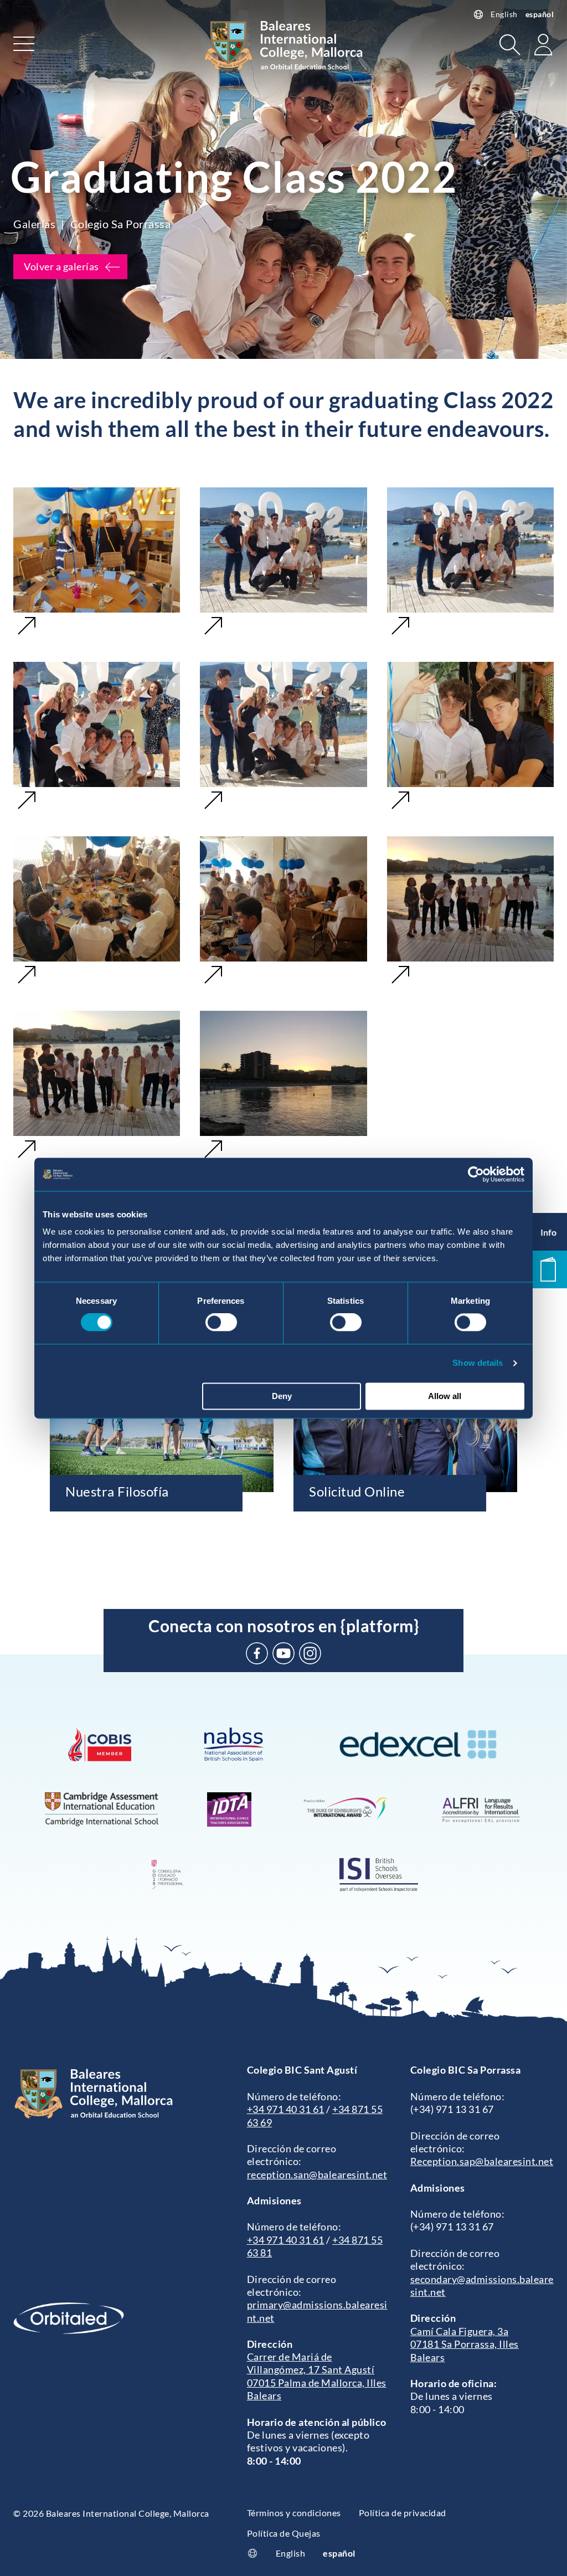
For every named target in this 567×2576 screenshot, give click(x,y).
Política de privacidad (403, 2513)
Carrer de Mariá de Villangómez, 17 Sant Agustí (311, 2363)
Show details (478, 1363)
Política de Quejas (284, 2533)
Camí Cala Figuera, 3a (460, 2331)
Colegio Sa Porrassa (121, 224)
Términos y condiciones (294, 2513)
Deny (282, 1396)
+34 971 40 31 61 (286, 2109)
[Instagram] (310, 1653)
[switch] (221, 1323)
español (540, 14)
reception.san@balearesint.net (317, 2174)
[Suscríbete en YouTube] (283, 1653)
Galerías (34, 224)
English (504, 14)
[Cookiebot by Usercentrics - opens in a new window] (476, 1174)
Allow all (445, 1396)
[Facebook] (257, 1653)
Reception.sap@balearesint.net (482, 2161)
